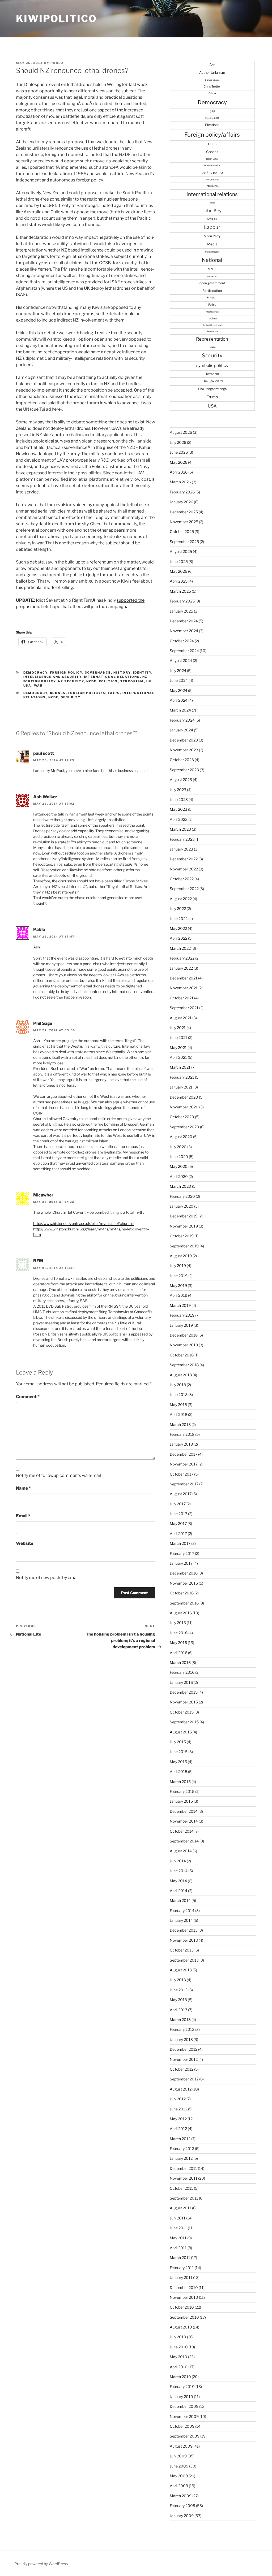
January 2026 (181, 502)
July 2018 (178, 1385)
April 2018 (178, 1414)
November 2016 (184, 1583)
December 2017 (184, 1454)
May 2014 (178, 1881)
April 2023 (179, 819)
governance (98, 673)
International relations (112, 677)
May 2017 (178, 1523)
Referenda (212, 331)
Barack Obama (212, 80)
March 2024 (180, 710)
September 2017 (184, 1484)
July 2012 (178, 2099)
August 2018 (181, 1375)
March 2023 (180, 829)
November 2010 (184, 2297)
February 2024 (182, 720)
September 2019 (184, 1246)
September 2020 (184, 1127)
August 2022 (181, 899)
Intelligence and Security (52, 677)
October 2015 (182, 1712)
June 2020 (179, 1157)
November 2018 (184, 1345)
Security (71, 697)
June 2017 (178, 1514)
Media (212, 244)
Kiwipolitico (56, 19)
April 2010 (179, 2367)
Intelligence (212, 186)
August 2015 (181, 1732)
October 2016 (182, 1593)
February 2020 (182, 1196)
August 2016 (181, 1613)
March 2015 (180, 1782)
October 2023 (182, 760)
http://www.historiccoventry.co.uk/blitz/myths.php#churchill (84, 1223)
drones (58, 693)
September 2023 (184, 770)
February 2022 (182, 958)
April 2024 (179, 700)
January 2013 (181, 2039)
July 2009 (178, 2456)
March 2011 (180, 2258)
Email (23, 1516)
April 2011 (178, 2248)
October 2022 (182, 879)
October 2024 (182, 641)
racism (212, 318)
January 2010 (181, 2397)
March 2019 (180, 1305)
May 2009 (179, 2476)
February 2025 (182, 601)
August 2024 (181, 660)
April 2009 (179, 2486)
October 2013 (182, 1950)
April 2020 (179, 1176)
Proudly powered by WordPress (41, 2564)
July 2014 (178, 1861)
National (212, 260)
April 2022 (178, 938)
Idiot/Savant (212, 180)
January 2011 (181, 2277)
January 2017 (181, 1563)
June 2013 (179, 1990)
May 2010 (178, 2357)
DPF (212, 111)
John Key (212, 211)
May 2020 (179, 1166)
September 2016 (184, 1603)
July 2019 (178, 1266)
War (39, 686)
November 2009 (184, 2416)
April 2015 (178, 1771)
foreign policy (66, 673)
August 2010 (181, 2327)
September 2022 (184, 889)
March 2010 (180, 2377)
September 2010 (184, 2317)
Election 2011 (212, 118)
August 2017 (181, 1494)
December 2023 (184, 740)
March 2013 (180, 2020)
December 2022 (184, 859)
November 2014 (184, 1821)
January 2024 (181, 730)
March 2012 (180, 2139)
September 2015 (184, 1722)
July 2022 (178, 908)
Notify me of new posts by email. (48, 1578)
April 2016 (178, 1653)
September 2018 (184, 1365)
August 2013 (181, 1970)
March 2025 (180, 591)
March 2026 (180, 482)
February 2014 (182, 1911)
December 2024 (184, 621)
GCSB (212, 144)
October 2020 (182, 1117)
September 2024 (184, 651)
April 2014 (178, 1891)
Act (212, 65)
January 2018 (181, 1444)
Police (212, 305)
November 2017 (184, 1464)
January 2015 (181, 1801)
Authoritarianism (212, 73)
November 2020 (184, 1107)
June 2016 (179, 1633)
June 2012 (178, 2109)
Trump (212, 397)
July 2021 (178, 1028)
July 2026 (178, 442)
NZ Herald (212, 276)
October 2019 (182, 1236)
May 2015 (178, 1762)
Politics (108, 681)
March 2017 (180, 1543)
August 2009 (181, 2446)
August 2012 (181, 2089)
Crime (212, 93)
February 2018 (182, 1434)
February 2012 (182, 2148)
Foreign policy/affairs (94, 693)
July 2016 (178, 1623)
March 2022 (180, 948)
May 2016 (178, 1643)
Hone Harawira (212, 166)
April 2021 (178, 1057)
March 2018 (180, 1424)
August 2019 (181, 1256)
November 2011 (184, 2178)
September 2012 (184, 2079)
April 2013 (178, 2010)
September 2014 (184, 1841)
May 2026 (178, 462)
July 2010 (178, 2337)
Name (23, 1488)
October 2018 (182, 1355)
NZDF (91, 681)
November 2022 (184, 869)
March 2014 (180, 1900)
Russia (212, 347)
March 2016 (180, 1662)
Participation (212, 291)
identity (142, 673)
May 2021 (178, 1048)
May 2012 (178, 2119)
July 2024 (178, 671)
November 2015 (184, 1702)
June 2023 (179, 799)
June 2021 (178, 1037)
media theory (212, 252)
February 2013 (182, 2029)
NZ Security (71, 681)
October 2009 (182, 2426)
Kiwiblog (212, 219)
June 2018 (179, 1395)
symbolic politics (212, 365)
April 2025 (179, 581)
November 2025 (184, 522)
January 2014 (181, 1920)
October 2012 (182, 2069)
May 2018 (178, 1405)
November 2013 (184, 1940)
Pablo (57, 63)
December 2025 (184, 512)
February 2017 (182, 1553)
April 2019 (178, 1295)
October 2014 (182, 1831)
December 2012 (184, 2049)
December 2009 (184, 2406)
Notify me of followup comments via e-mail (58, 1475)
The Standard (212, 381)
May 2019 (178, 1285)
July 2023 (178, 790)
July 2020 (178, 1147)
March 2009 (181, 2496)
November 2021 (184, 988)
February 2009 (182, 2506)
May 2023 (178, 809)
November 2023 (184, 750)
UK (149, 681)
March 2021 (180, 1067)
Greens (212, 152)
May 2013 (178, 2000)
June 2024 (179, 680)
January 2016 (181, 1682)
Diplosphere (36, 84)
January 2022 (181, 968)
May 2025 (178, 571)
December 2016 (184, 1573)
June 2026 (179, 452)
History (122, 673)
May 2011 (178, 2238)
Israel (212, 203)
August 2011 (180, 2208)
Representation (212, 339)
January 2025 (181, 611)
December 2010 (184, 2287)
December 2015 (184, 1692)
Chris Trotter (212, 86)
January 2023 (181, 849)
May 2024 (178, 690)
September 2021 (184, 1008)
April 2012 (178, 2129)
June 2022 (179, 919)
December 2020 (184, 1097)
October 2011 (181, 2188)
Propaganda (212, 312)
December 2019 (184, 1216)
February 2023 (182, 839)
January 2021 (181, 1087)
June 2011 (178, 2228)
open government (212, 283)
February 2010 (182, 2386)
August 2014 (181, 1851)
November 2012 (184, 2059)
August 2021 (181, 1018)
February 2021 (182, 1077)
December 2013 (184, 1930)
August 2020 (181, 1137)
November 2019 (184, 1226)
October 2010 (182, 2307)
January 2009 (182, 2516)
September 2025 (184, 542)
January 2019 (181, 1325)
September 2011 (184, 2198)
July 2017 (178, 1504)
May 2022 (178, 928)
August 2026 (181, 432)
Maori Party (212, 236)
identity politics (212, 172)
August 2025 (181, 551)
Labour (212, 227)
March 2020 (180, 1186)
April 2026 (179, 472)
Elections (212, 125)
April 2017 (178, 1534)
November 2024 (184, 631)
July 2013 (178, 1980)
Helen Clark (212, 159)
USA (27, 686)
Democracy (35, 673)
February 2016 (182, 1672)
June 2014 (179, 1871)
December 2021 (184, 978)
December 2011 (183, 2168)
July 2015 (178, 1742)
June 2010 (179, 2347)
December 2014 (184, 1811)
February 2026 (182, 492)
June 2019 (179, 1276)
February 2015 (182, 1791)
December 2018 (184, 1335)
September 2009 (185, 2436)
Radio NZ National (212, 325)
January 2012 (181, 2158)
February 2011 (182, 2268)
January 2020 (182, 1206)
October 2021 (182, 998)
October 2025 (182, 532)
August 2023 (181, 780)
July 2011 (178, 2218)
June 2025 (179, 561)
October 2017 (182, 1474)
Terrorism (132, 681)
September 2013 (184, 1960)
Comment (28, 1397)
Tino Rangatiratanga (212, 389)
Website (25, 1543)
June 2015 (179, 1752)
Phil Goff (212, 298)
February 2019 (182, 1315)
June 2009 (179, 2466)
